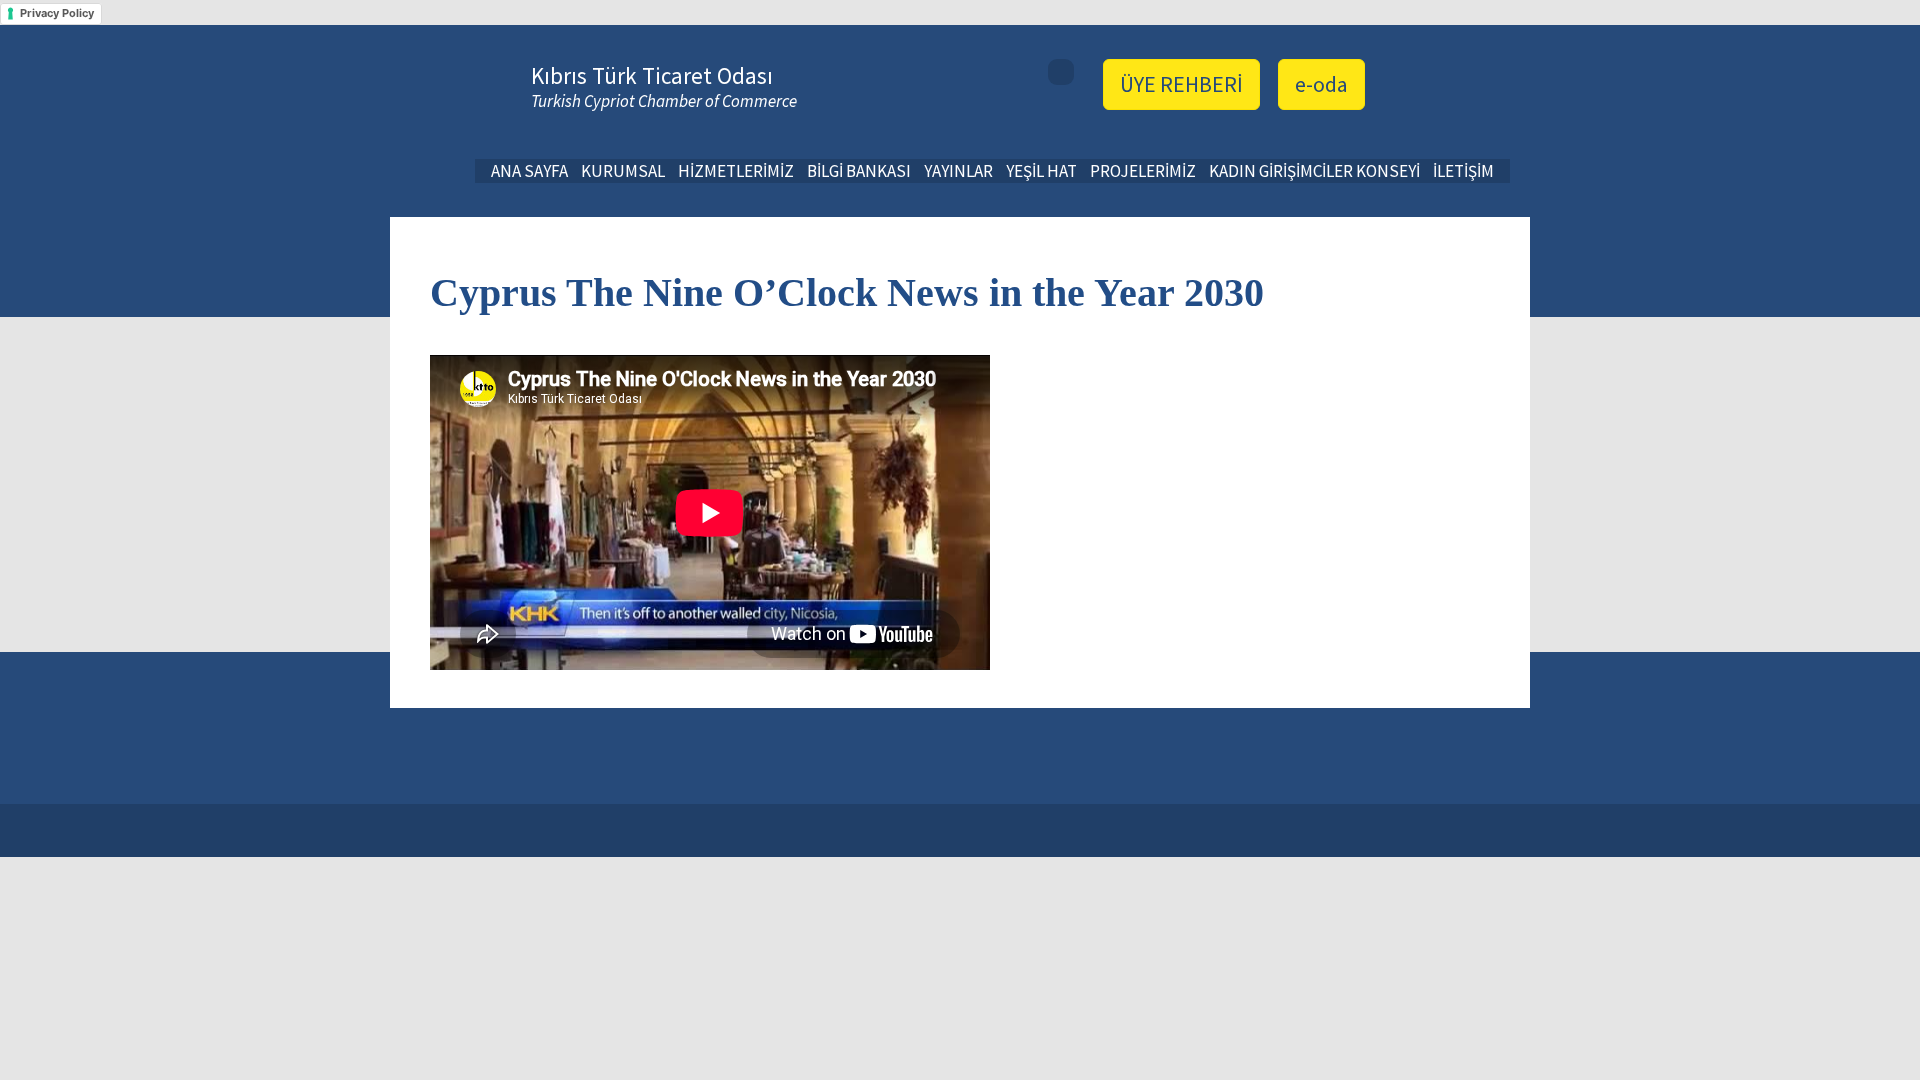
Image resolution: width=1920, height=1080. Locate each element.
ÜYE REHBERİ (1181, 84)
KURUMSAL (623, 171)
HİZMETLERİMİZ (736, 171)
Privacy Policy (57, 13)
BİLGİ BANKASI (859, 171)
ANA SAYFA (529, 171)
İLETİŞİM (1463, 171)
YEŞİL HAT (1041, 171)
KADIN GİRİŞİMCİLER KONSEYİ (1314, 171)
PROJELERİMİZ (1143, 171)
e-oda (1321, 84)
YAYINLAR (958, 171)
